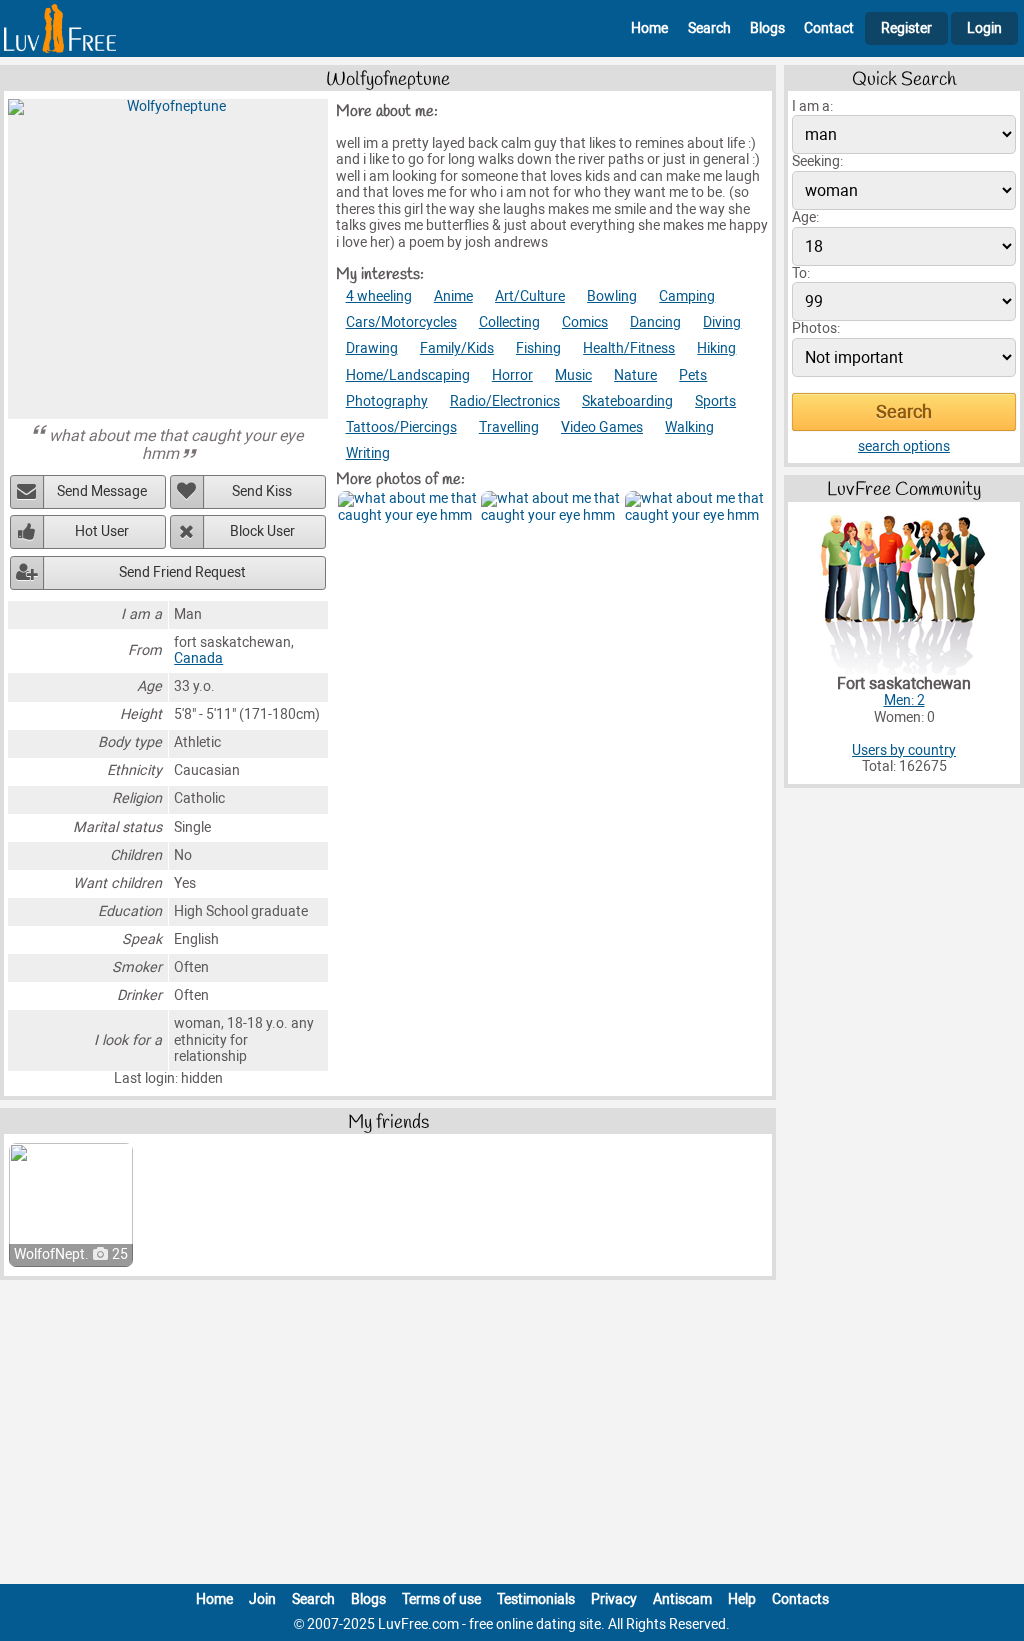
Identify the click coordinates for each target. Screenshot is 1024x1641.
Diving (722, 322)
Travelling (509, 427)
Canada (198, 658)
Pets (693, 375)
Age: (805, 217)
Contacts (800, 1599)
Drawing (372, 348)
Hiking (716, 348)
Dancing (655, 322)
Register (906, 28)
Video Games (602, 427)
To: (801, 273)
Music (573, 375)
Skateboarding (627, 401)
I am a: (812, 106)
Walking (689, 427)
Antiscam (682, 1599)
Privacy (614, 1599)
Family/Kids (457, 348)
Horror (512, 375)
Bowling (612, 296)
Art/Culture (530, 296)
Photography (387, 401)
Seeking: (817, 161)
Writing (368, 453)
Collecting (509, 322)
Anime (453, 296)
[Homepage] (60, 28)
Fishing (538, 348)
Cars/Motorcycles (401, 322)
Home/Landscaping (408, 375)
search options (904, 446)
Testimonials (536, 1599)
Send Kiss (262, 491)
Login (984, 28)
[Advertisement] (512, 1436)
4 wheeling (379, 296)
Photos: (816, 328)
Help (742, 1599)
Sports (715, 401)
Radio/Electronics (505, 401)
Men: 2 (904, 700)
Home (649, 28)
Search (709, 28)
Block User (262, 531)
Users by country (904, 750)
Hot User (102, 531)
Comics (585, 322)
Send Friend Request (182, 572)
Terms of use (441, 1599)
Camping (687, 296)
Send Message (102, 491)
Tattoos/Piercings (401, 427)
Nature (635, 375)
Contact (829, 28)
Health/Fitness (629, 348)
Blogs (767, 28)
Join (262, 1599)
